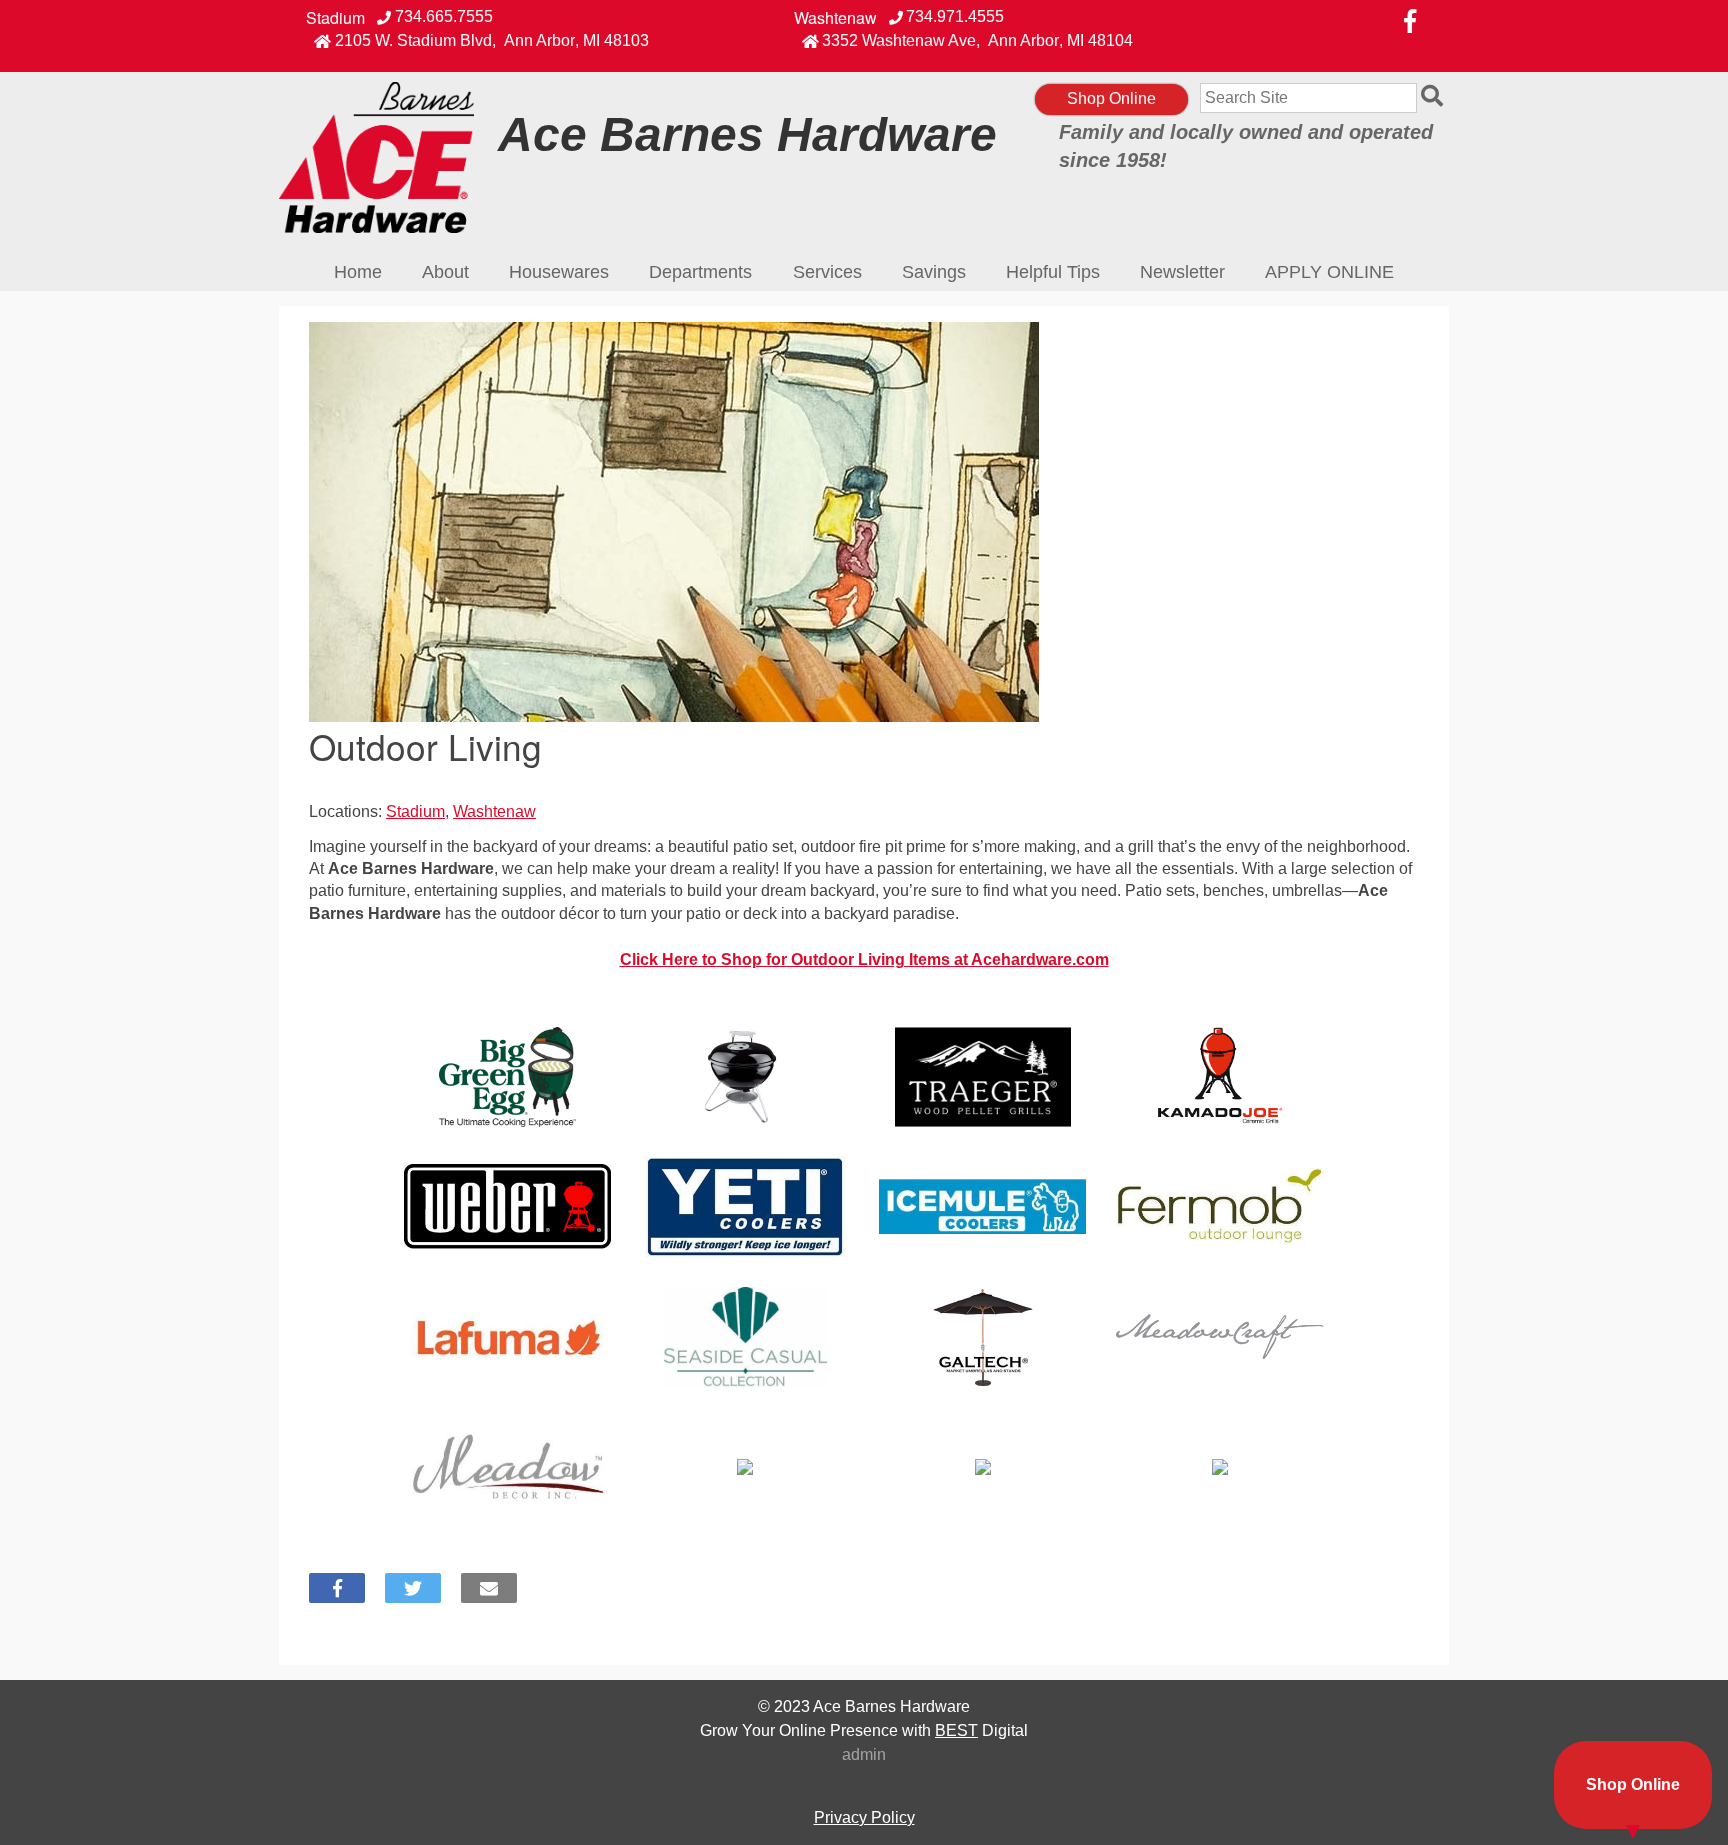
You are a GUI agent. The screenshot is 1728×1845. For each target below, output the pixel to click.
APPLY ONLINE (1329, 272)
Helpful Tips (1053, 272)
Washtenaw (835, 18)
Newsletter (1182, 272)
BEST (956, 1730)
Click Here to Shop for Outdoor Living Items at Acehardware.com (864, 959)
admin (864, 1754)
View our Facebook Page (1410, 21)
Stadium (335, 18)
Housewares (559, 272)
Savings (934, 272)
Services (827, 272)
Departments (700, 272)
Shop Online (1111, 98)
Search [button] (1435, 98)
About (445, 272)
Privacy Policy (864, 1817)
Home (358, 272)
